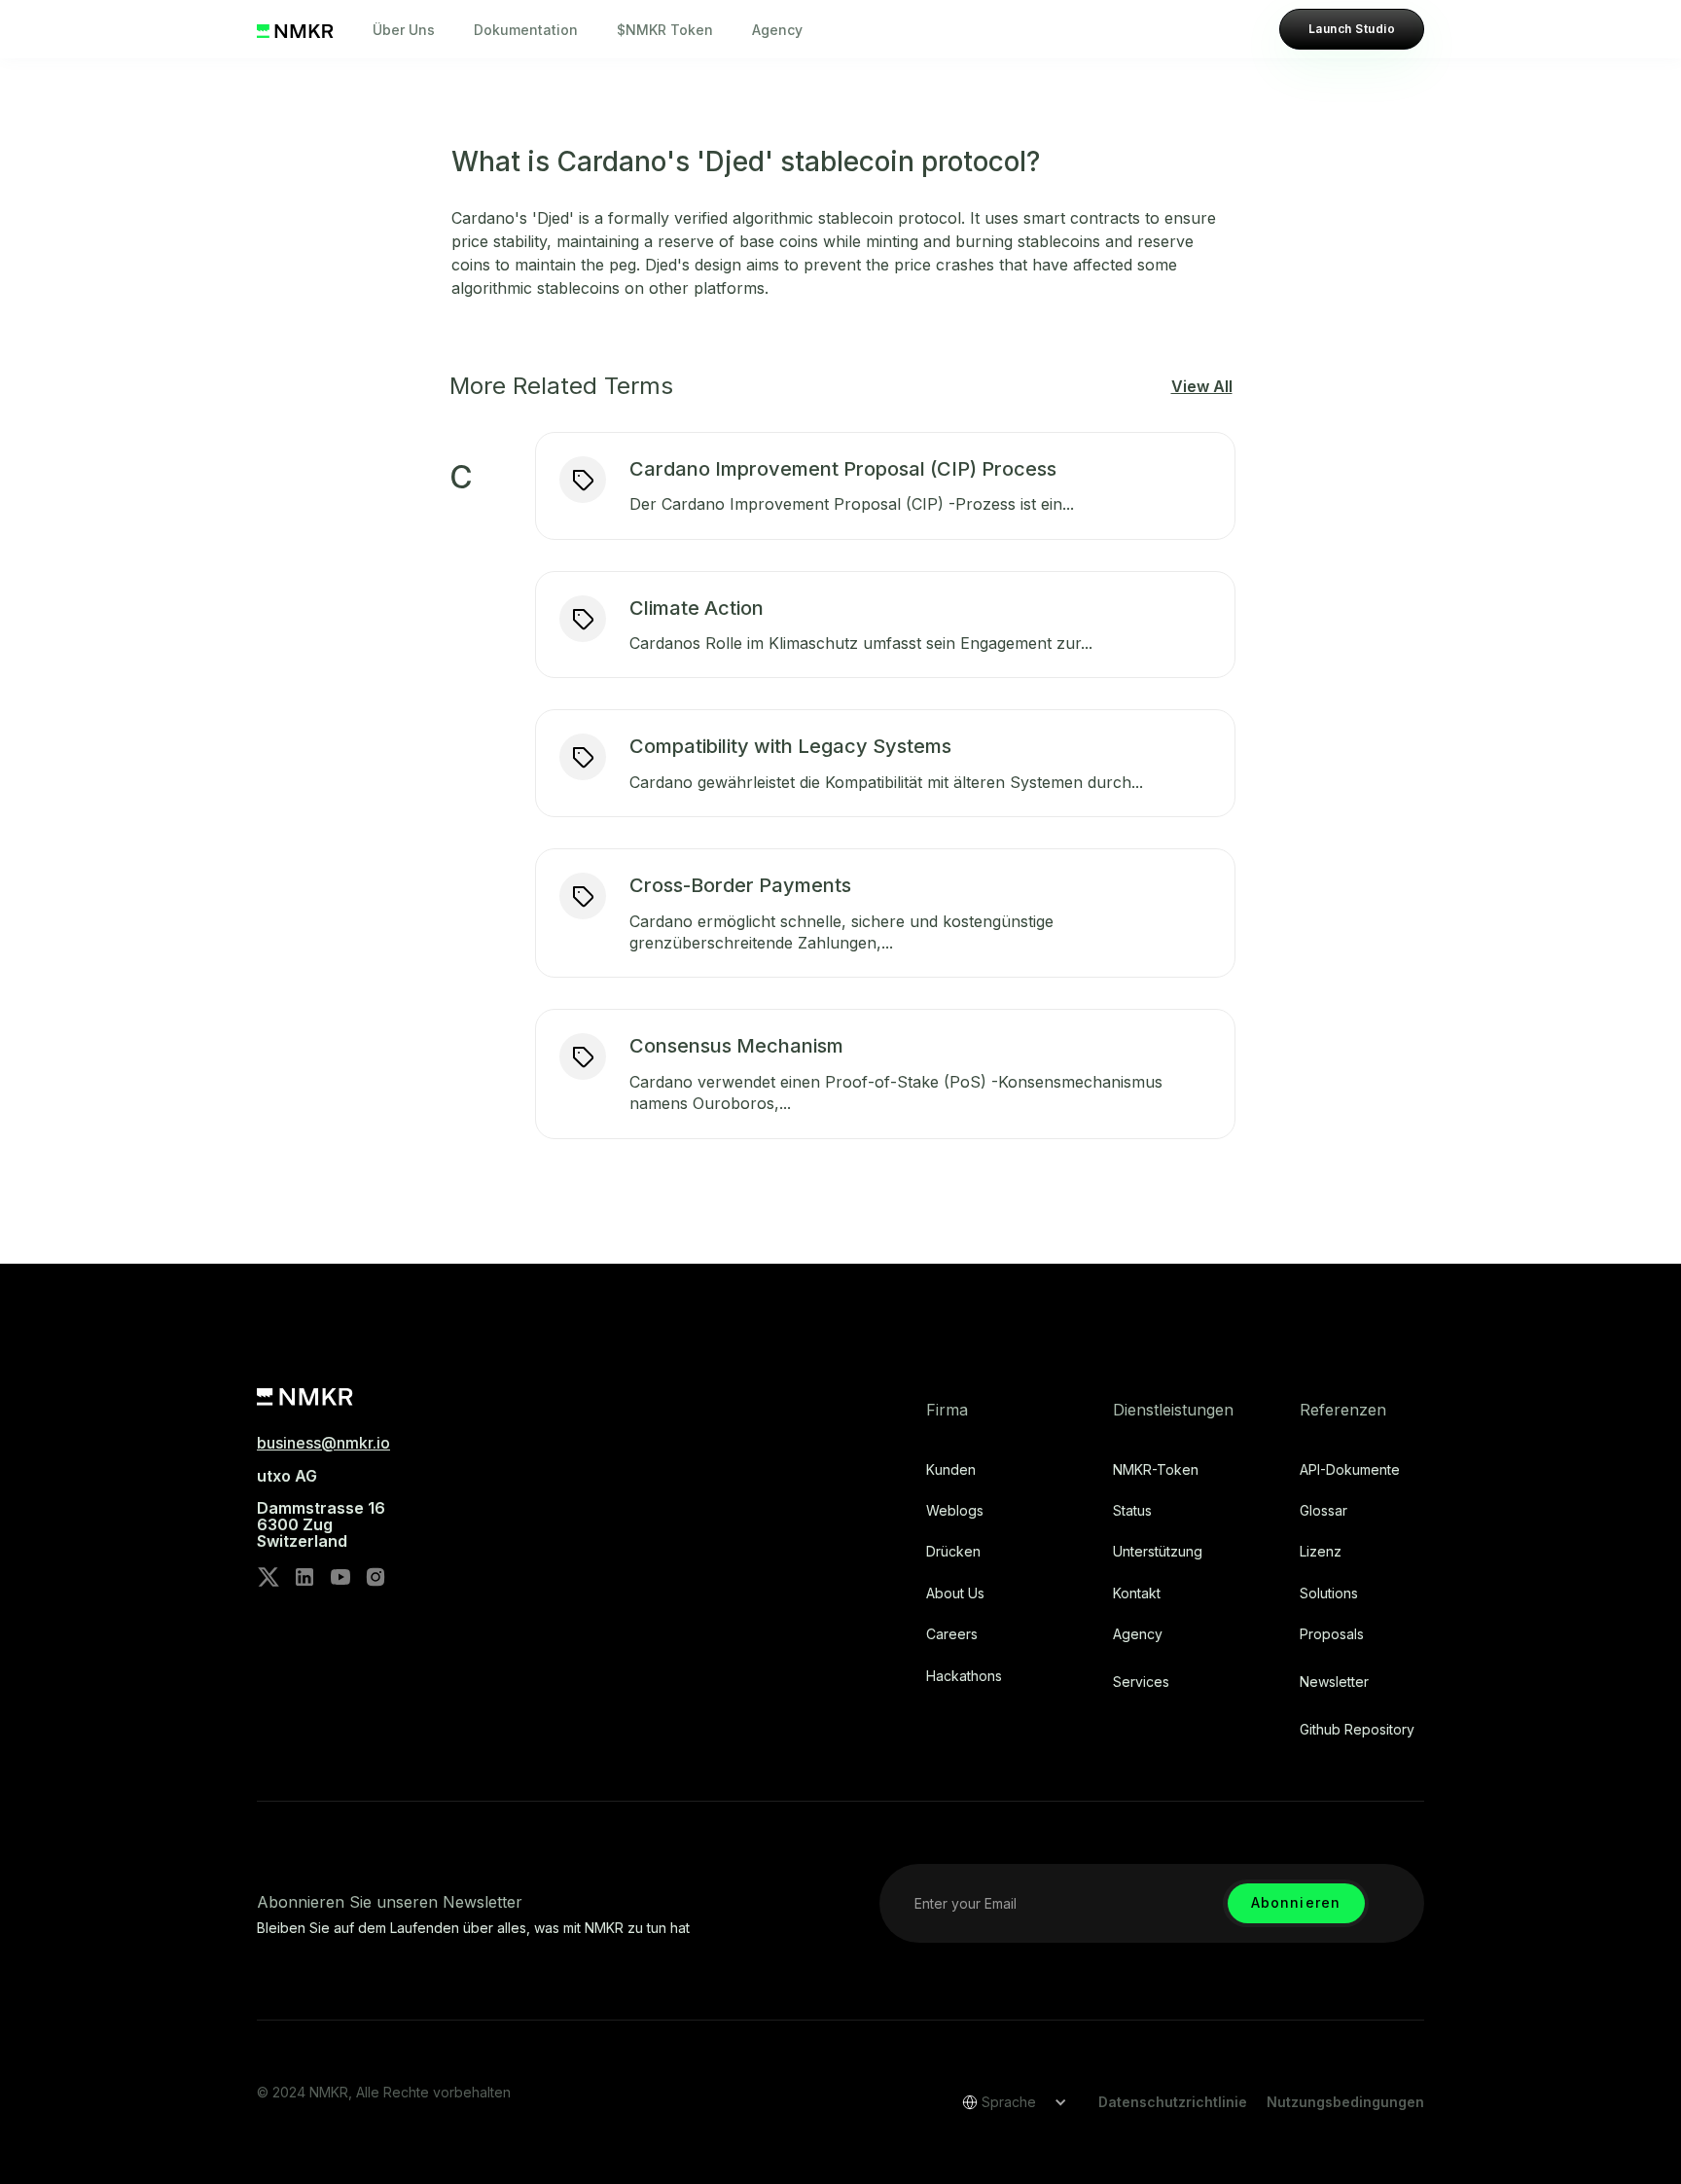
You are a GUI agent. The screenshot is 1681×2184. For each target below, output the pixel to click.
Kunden (951, 1470)
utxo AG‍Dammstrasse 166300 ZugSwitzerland (321, 1509)
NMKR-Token (1156, 1470)
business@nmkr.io (323, 1443)
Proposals (1332, 1634)
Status (1132, 1511)
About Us (955, 1593)
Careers (952, 1634)
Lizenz (1321, 1552)
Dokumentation (526, 30)
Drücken (953, 1552)
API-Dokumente (1350, 1470)
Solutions (1329, 1593)
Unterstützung (1158, 1552)
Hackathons (964, 1676)
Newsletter (1334, 1682)
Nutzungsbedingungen (1345, 2102)
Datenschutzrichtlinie (1173, 2102)
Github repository (1357, 1730)
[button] (1008, 2102)
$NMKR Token (665, 30)
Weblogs (955, 1511)
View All (1202, 386)
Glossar (1323, 1511)
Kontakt (1137, 1593)
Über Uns (404, 30)
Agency (777, 30)
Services (1141, 1682)
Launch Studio (1352, 29)
